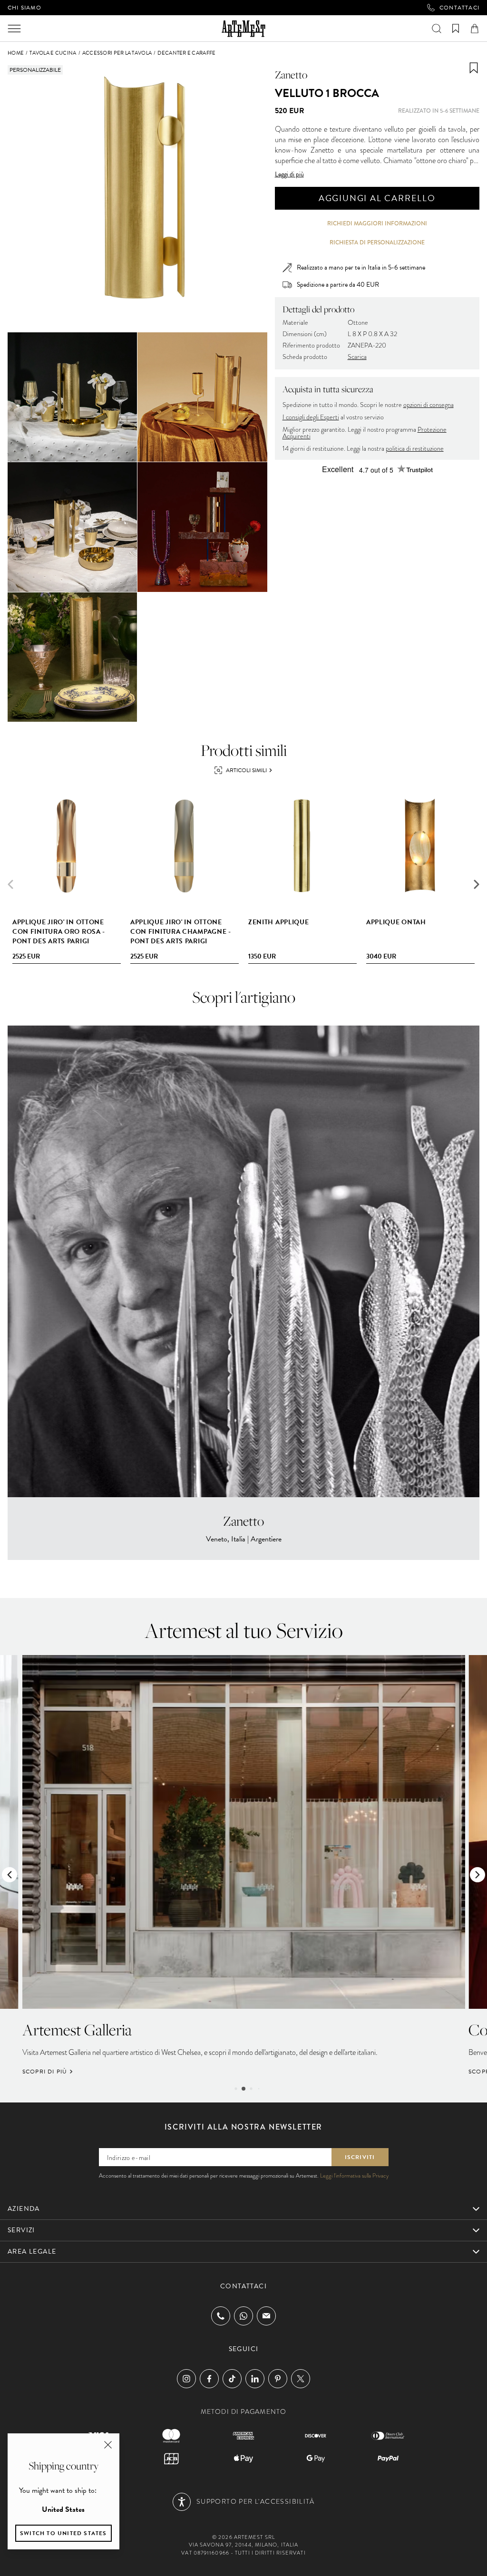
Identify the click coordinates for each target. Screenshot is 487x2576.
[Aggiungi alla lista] (474, 68)
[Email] (266, 2316)
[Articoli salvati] (456, 29)
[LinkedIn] (255, 2379)
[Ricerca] (437, 29)
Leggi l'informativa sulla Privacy (354, 2176)
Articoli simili (246, 770)
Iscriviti (360, 2157)
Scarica (357, 357)
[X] (301, 2379)
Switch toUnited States (63, 2533)
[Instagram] (186, 2379)
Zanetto (291, 75)
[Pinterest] (278, 2379)
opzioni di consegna (429, 405)
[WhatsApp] (243, 2316)
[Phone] (221, 2316)
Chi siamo (24, 8)
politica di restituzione (415, 449)
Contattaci (459, 8)
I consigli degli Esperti (311, 417)
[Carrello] (475, 29)
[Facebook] (209, 2379)
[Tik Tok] (232, 2379)
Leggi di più (289, 174)
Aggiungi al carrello (377, 198)
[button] (477, 884)
